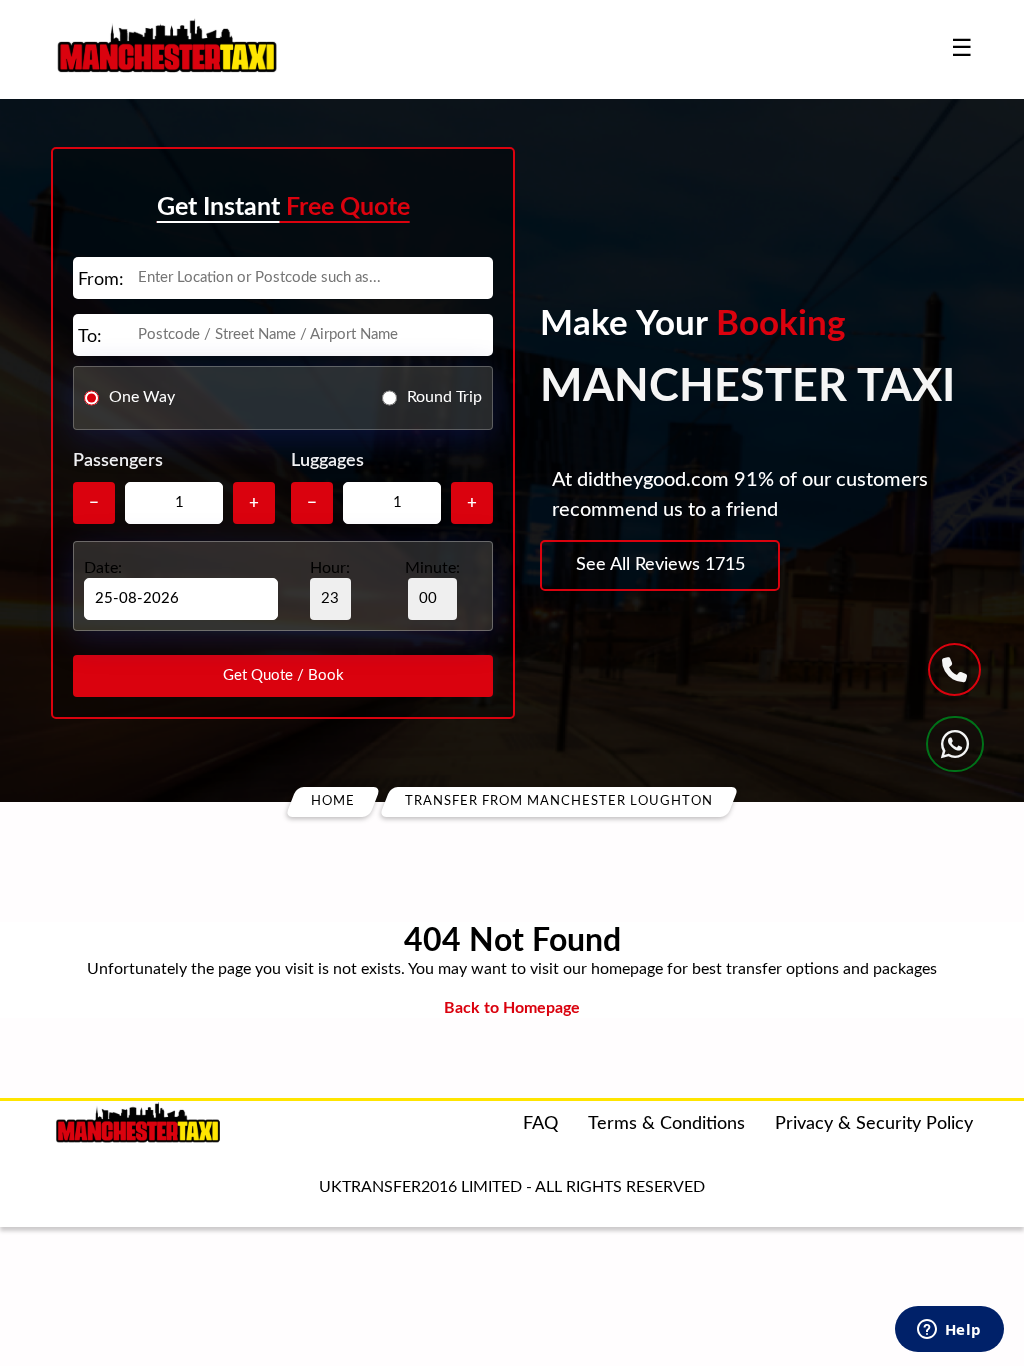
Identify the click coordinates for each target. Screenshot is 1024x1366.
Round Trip (444, 397)
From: (101, 280)
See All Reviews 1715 (660, 565)
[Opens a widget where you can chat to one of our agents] (949, 1331)
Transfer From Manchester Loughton (559, 801)
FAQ (540, 1124)
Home (333, 801)
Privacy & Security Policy (874, 1124)
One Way (142, 397)
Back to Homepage (512, 1008)
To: (90, 337)
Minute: (432, 568)
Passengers (118, 461)
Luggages (327, 461)
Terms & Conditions (666, 1124)
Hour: (330, 568)
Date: (103, 568)
